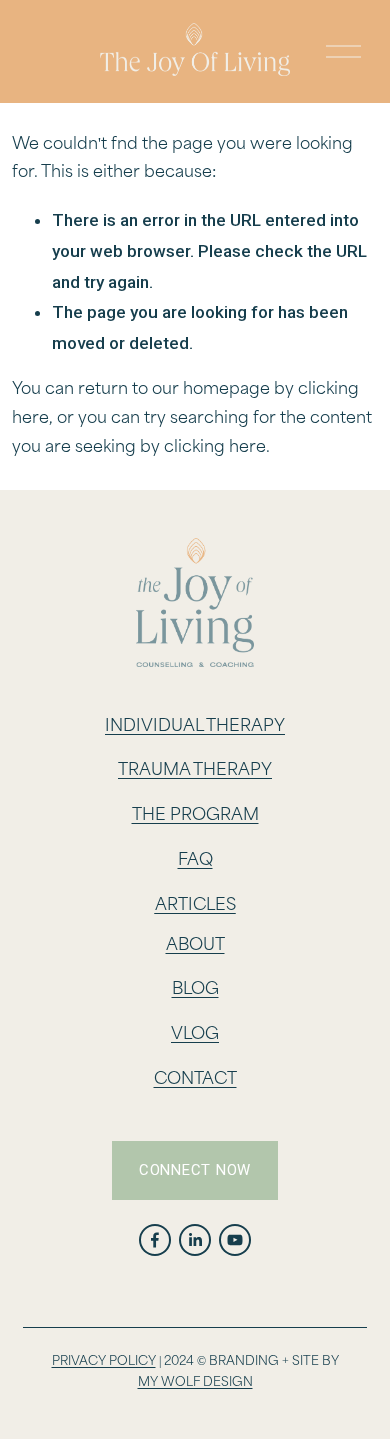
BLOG (195, 989)
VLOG (195, 1034)
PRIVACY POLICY (104, 1361)
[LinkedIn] (195, 1240)
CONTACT (195, 1079)
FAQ (195, 860)
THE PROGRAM (195, 815)
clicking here (215, 447)
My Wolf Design (195, 1382)
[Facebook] (155, 1240)
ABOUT (195, 945)
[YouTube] (235, 1240)
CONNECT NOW (195, 1170)
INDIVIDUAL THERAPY (195, 726)
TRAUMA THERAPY (195, 770)
